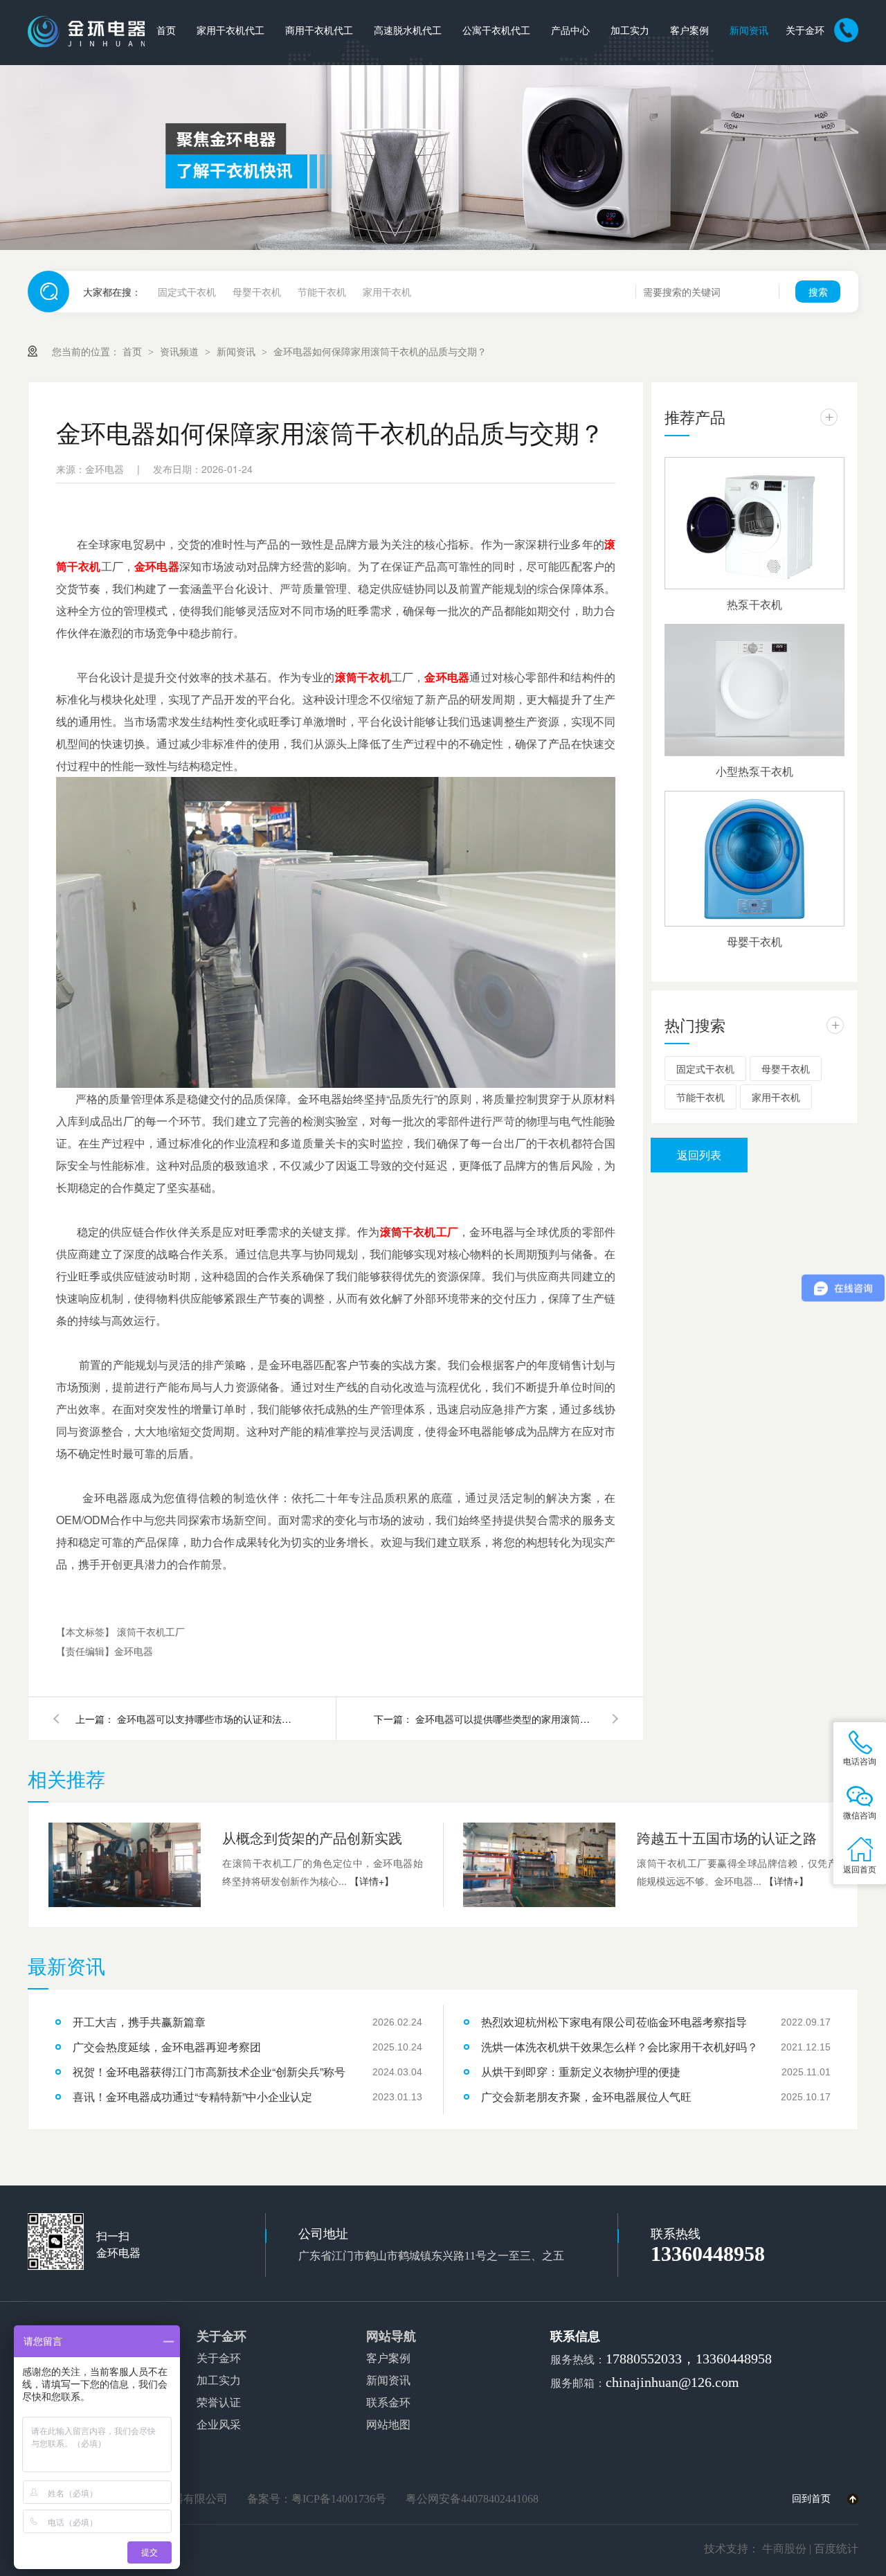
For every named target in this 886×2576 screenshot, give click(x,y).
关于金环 (805, 31)
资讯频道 (181, 351)
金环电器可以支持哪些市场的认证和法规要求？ (207, 1719)
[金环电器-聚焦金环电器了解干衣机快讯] (443, 158)
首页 (166, 31)
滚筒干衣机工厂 (419, 1232)
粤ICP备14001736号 (339, 2499)
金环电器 (157, 566)
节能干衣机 (322, 292)
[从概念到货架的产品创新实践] (125, 1865)
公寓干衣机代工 (496, 31)
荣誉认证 (219, 2403)
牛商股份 (784, 2549)
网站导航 (391, 2336)
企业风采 (219, 2425)
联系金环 (388, 2403)
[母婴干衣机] (754, 859)
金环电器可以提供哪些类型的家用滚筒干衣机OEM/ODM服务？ (505, 1719)
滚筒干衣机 (363, 677)
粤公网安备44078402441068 (472, 2499)
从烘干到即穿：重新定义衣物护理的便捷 (581, 2072)
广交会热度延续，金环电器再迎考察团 (167, 2047)
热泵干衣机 (754, 604)
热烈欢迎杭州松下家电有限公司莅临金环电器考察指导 (614, 2022)
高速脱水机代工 (408, 31)
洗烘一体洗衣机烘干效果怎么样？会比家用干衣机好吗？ (620, 2047)
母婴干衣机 (257, 292)
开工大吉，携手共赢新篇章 (139, 2022)
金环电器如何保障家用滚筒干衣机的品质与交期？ (380, 351)
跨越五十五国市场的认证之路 (727, 1837)
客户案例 (689, 31)
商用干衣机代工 (319, 31)
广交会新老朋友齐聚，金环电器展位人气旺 (586, 2096)
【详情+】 (372, 1881)
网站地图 (388, 2425)
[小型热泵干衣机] (754, 690)
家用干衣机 (387, 292)
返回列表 (699, 1155)
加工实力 (630, 31)
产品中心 (570, 31)
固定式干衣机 (187, 292)
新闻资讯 (749, 31)
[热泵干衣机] (754, 523)
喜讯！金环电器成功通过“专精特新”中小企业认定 (192, 2096)
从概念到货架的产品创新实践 (312, 1837)
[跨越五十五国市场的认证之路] (539, 1865)
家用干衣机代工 (230, 31)
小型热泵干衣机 (754, 771)
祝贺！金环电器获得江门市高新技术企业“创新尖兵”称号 (209, 2072)
